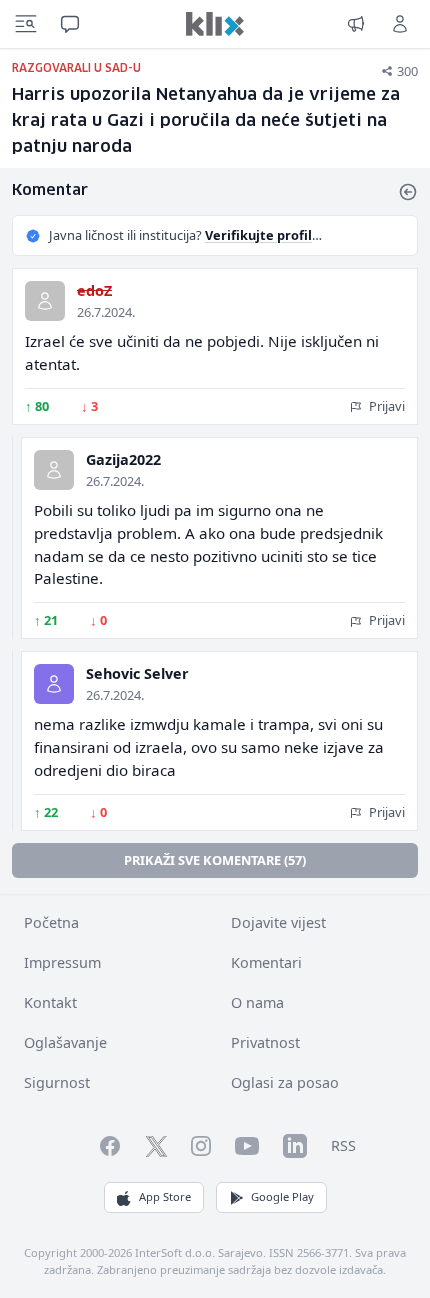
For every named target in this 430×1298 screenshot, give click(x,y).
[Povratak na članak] (408, 192)
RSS (343, 1145)
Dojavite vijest (278, 922)
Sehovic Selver (137, 673)
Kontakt (50, 1002)
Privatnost (265, 1042)
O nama (257, 1002)
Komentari (266, 962)
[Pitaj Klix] (70, 24)
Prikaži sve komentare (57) (215, 860)
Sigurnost (57, 1082)
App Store (165, 1196)
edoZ (94, 290)
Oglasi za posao (285, 1082)
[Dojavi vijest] (356, 24)
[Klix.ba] (215, 24)
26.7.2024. (106, 312)
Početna (51, 922)
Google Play (282, 1196)
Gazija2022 (123, 459)
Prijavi (385, 406)
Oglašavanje (65, 1042)
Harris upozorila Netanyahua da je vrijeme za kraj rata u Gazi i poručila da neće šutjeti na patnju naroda (206, 121)
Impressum (62, 962)
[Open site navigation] (26, 24)
